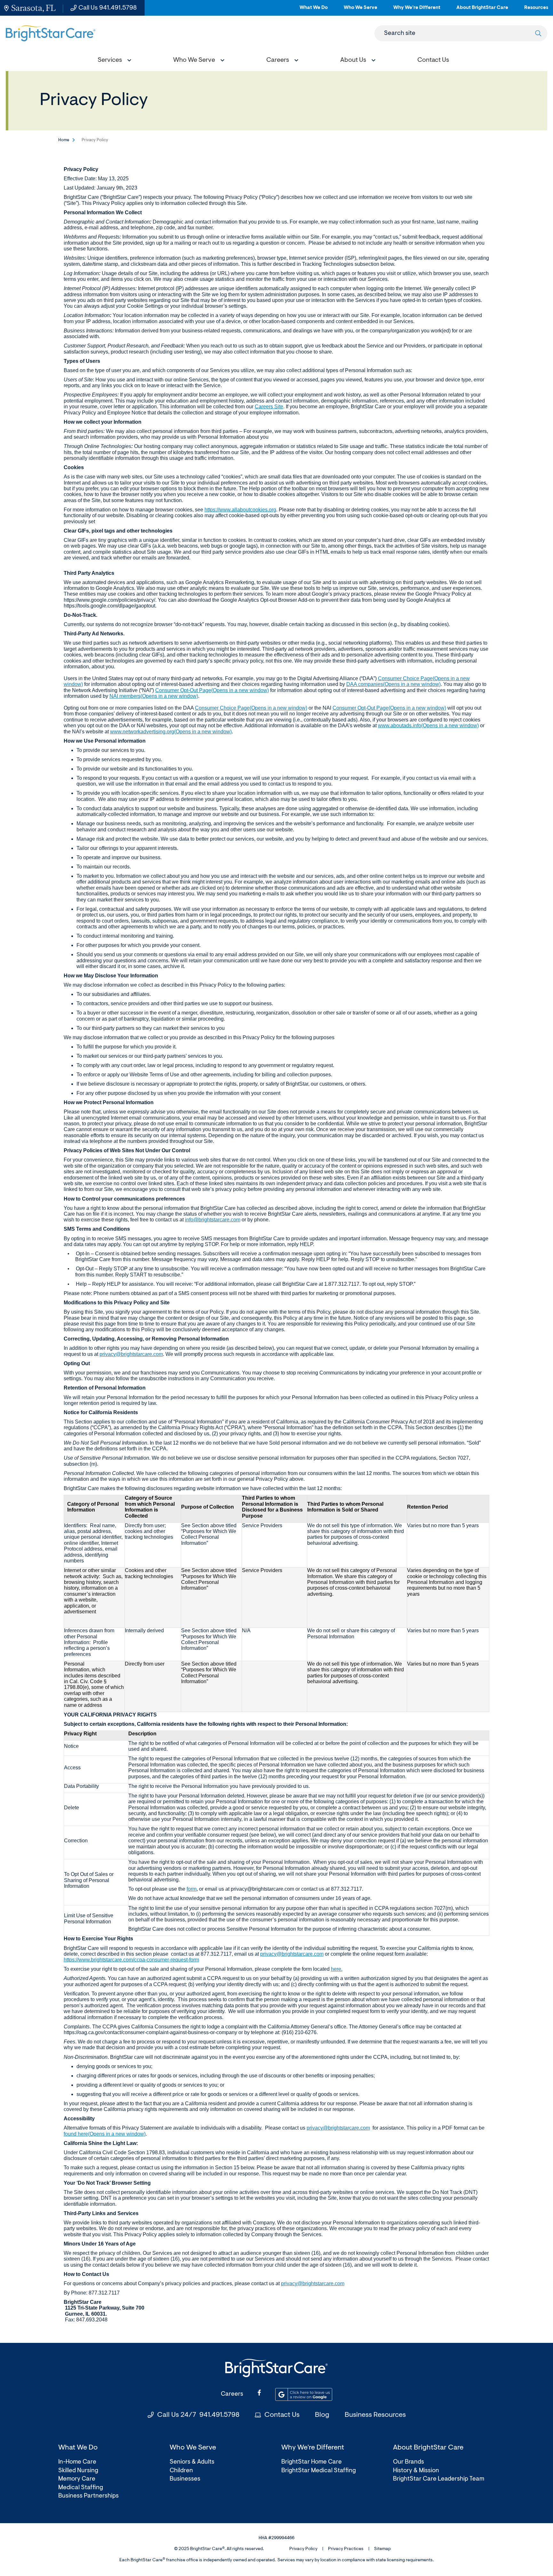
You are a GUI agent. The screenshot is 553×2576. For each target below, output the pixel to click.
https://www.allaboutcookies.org (240, 510)
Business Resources (375, 2415)
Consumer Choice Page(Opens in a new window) (251, 708)
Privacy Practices (346, 2549)
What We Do (314, 10)
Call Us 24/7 (198, 2415)
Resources (536, 10)
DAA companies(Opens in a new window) (393, 684)
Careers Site (269, 407)
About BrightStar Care (482, 10)
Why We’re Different (417, 10)
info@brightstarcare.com (213, 1220)
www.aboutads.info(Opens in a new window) (428, 726)
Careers (232, 2394)
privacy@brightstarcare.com (131, 1354)
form (192, 1889)
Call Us (108, 8)
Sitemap (382, 2549)
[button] (113, 61)
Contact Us (282, 2415)
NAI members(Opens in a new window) (154, 696)
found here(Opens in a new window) (105, 2134)
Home (64, 140)
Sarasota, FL (33, 8)
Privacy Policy (303, 2549)
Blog (322, 2415)
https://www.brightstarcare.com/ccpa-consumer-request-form (131, 1960)
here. (337, 1969)
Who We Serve (361, 10)
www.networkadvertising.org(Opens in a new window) (171, 732)
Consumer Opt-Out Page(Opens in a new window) (212, 690)
